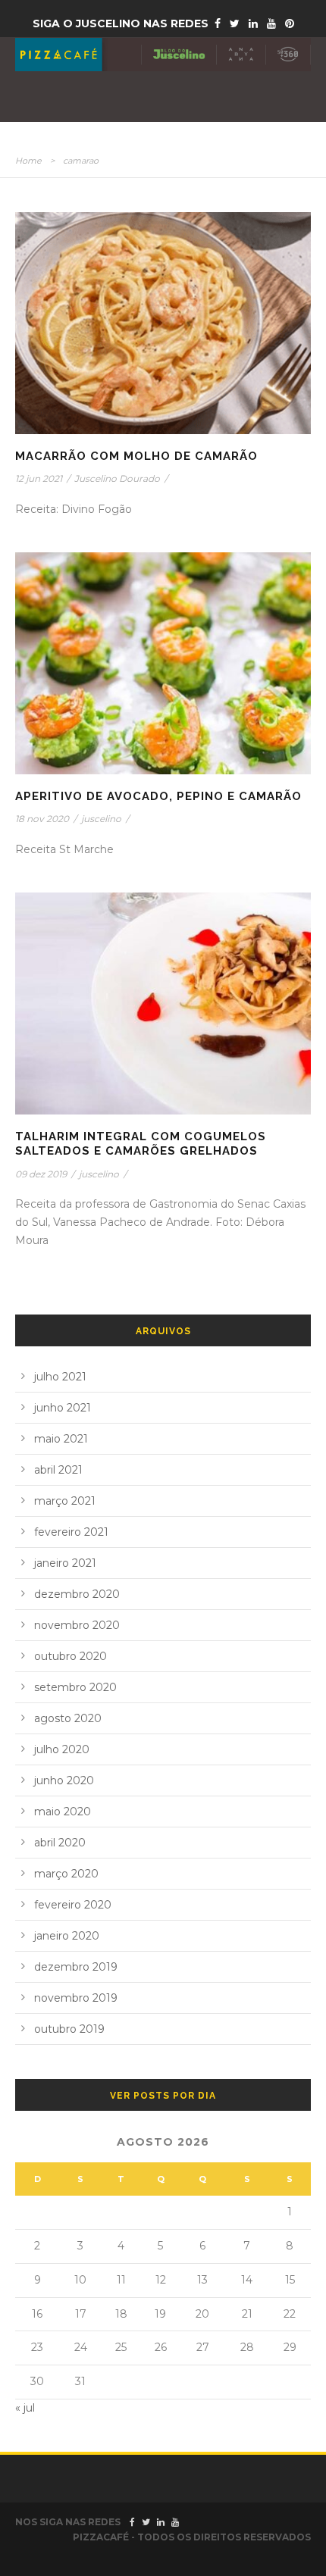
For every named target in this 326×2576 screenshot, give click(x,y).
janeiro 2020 (67, 1936)
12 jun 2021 (39, 478)
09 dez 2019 (41, 1174)
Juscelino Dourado (117, 478)
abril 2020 (60, 1843)
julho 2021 (60, 1377)
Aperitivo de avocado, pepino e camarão (158, 796)
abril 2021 (58, 1470)
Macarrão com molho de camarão (136, 456)
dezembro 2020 (77, 1594)
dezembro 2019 (76, 1967)
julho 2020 (62, 1749)
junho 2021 (63, 1408)
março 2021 (65, 1501)
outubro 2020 (71, 1656)
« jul (25, 2408)
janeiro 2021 (65, 1563)
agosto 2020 (68, 1718)
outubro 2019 (69, 2029)
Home (28, 161)
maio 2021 (61, 1439)
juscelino (101, 819)
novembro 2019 (76, 1998)
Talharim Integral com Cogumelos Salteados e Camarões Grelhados (141, 1144)
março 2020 (66, 1874)
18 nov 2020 (42, 819)
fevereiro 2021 (71, 1532)
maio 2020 (63, 1812)
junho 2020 (64, 1780)
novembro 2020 (77, 1625)
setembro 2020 (75, 1687)
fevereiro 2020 (73, 1905)
